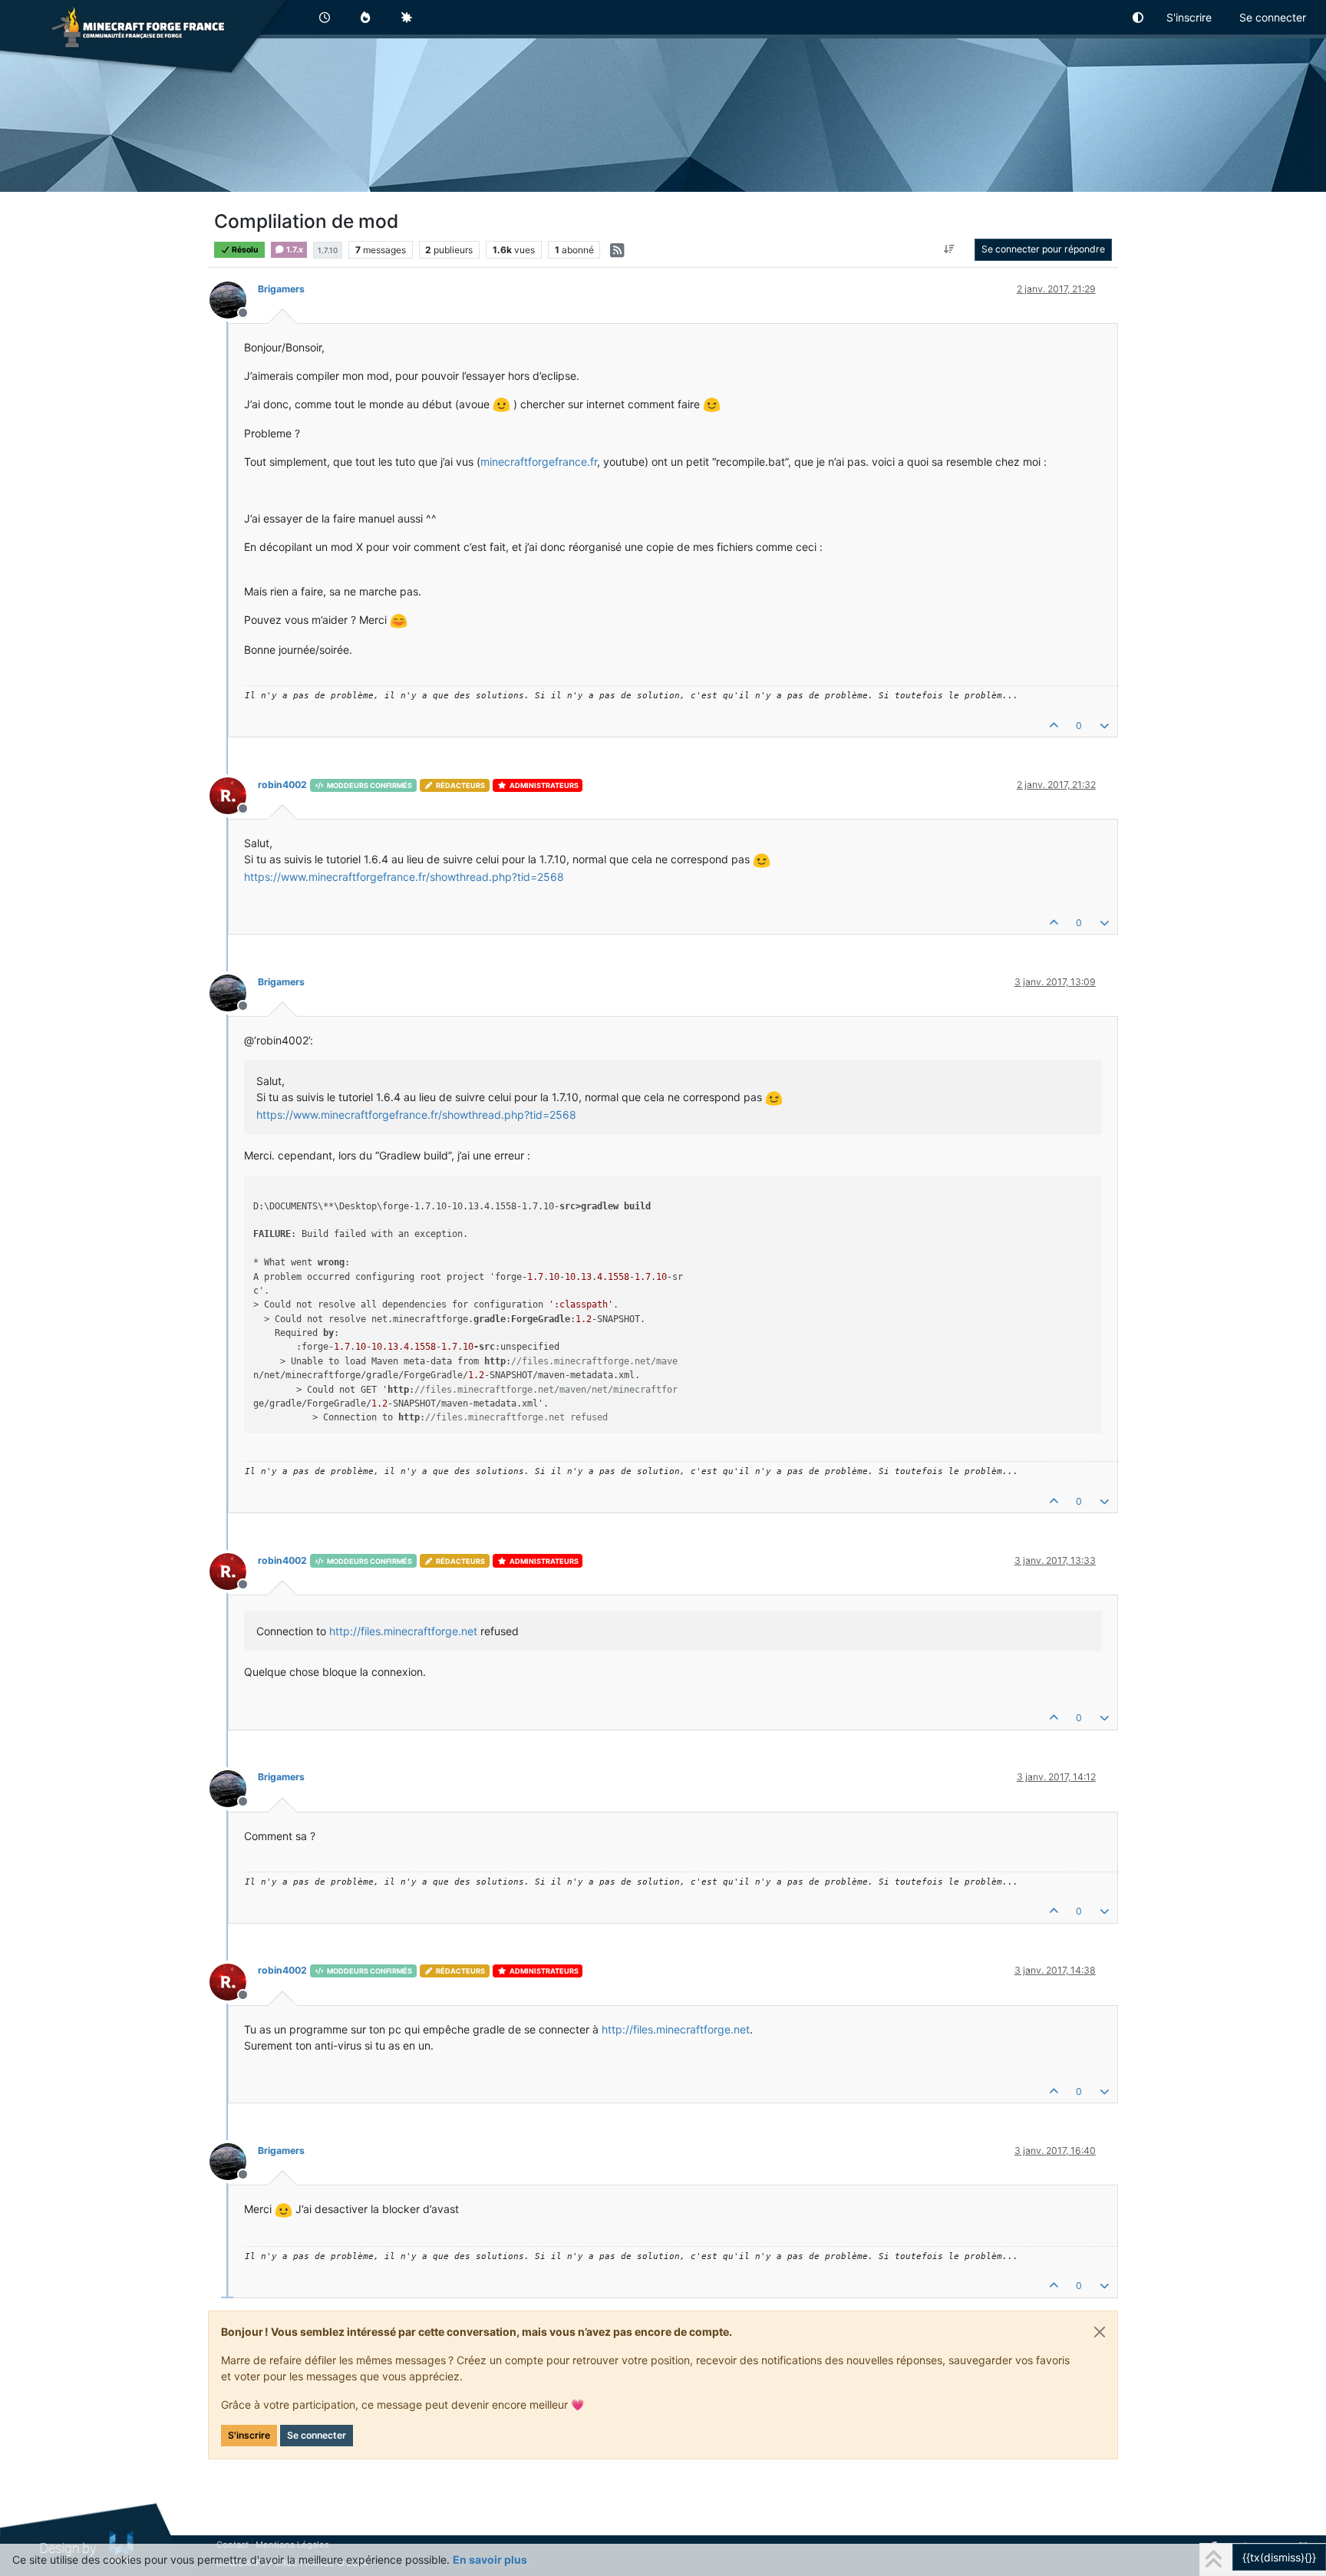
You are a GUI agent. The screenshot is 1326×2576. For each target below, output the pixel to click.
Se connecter (317, 2435)
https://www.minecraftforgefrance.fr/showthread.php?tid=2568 (404, 877)
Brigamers (281, 289)
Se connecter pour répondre (1043, 249)
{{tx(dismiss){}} (1279, 2557)
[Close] (1100, 2332)
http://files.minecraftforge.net (403, 1631)
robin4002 (282, 785)
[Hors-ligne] (234, 299)
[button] (1139, 17)
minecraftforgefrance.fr (539, 462)
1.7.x (294, 250)
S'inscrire (249, 2435)
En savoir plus (490, 2560)
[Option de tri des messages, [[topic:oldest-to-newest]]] (949, 249)
